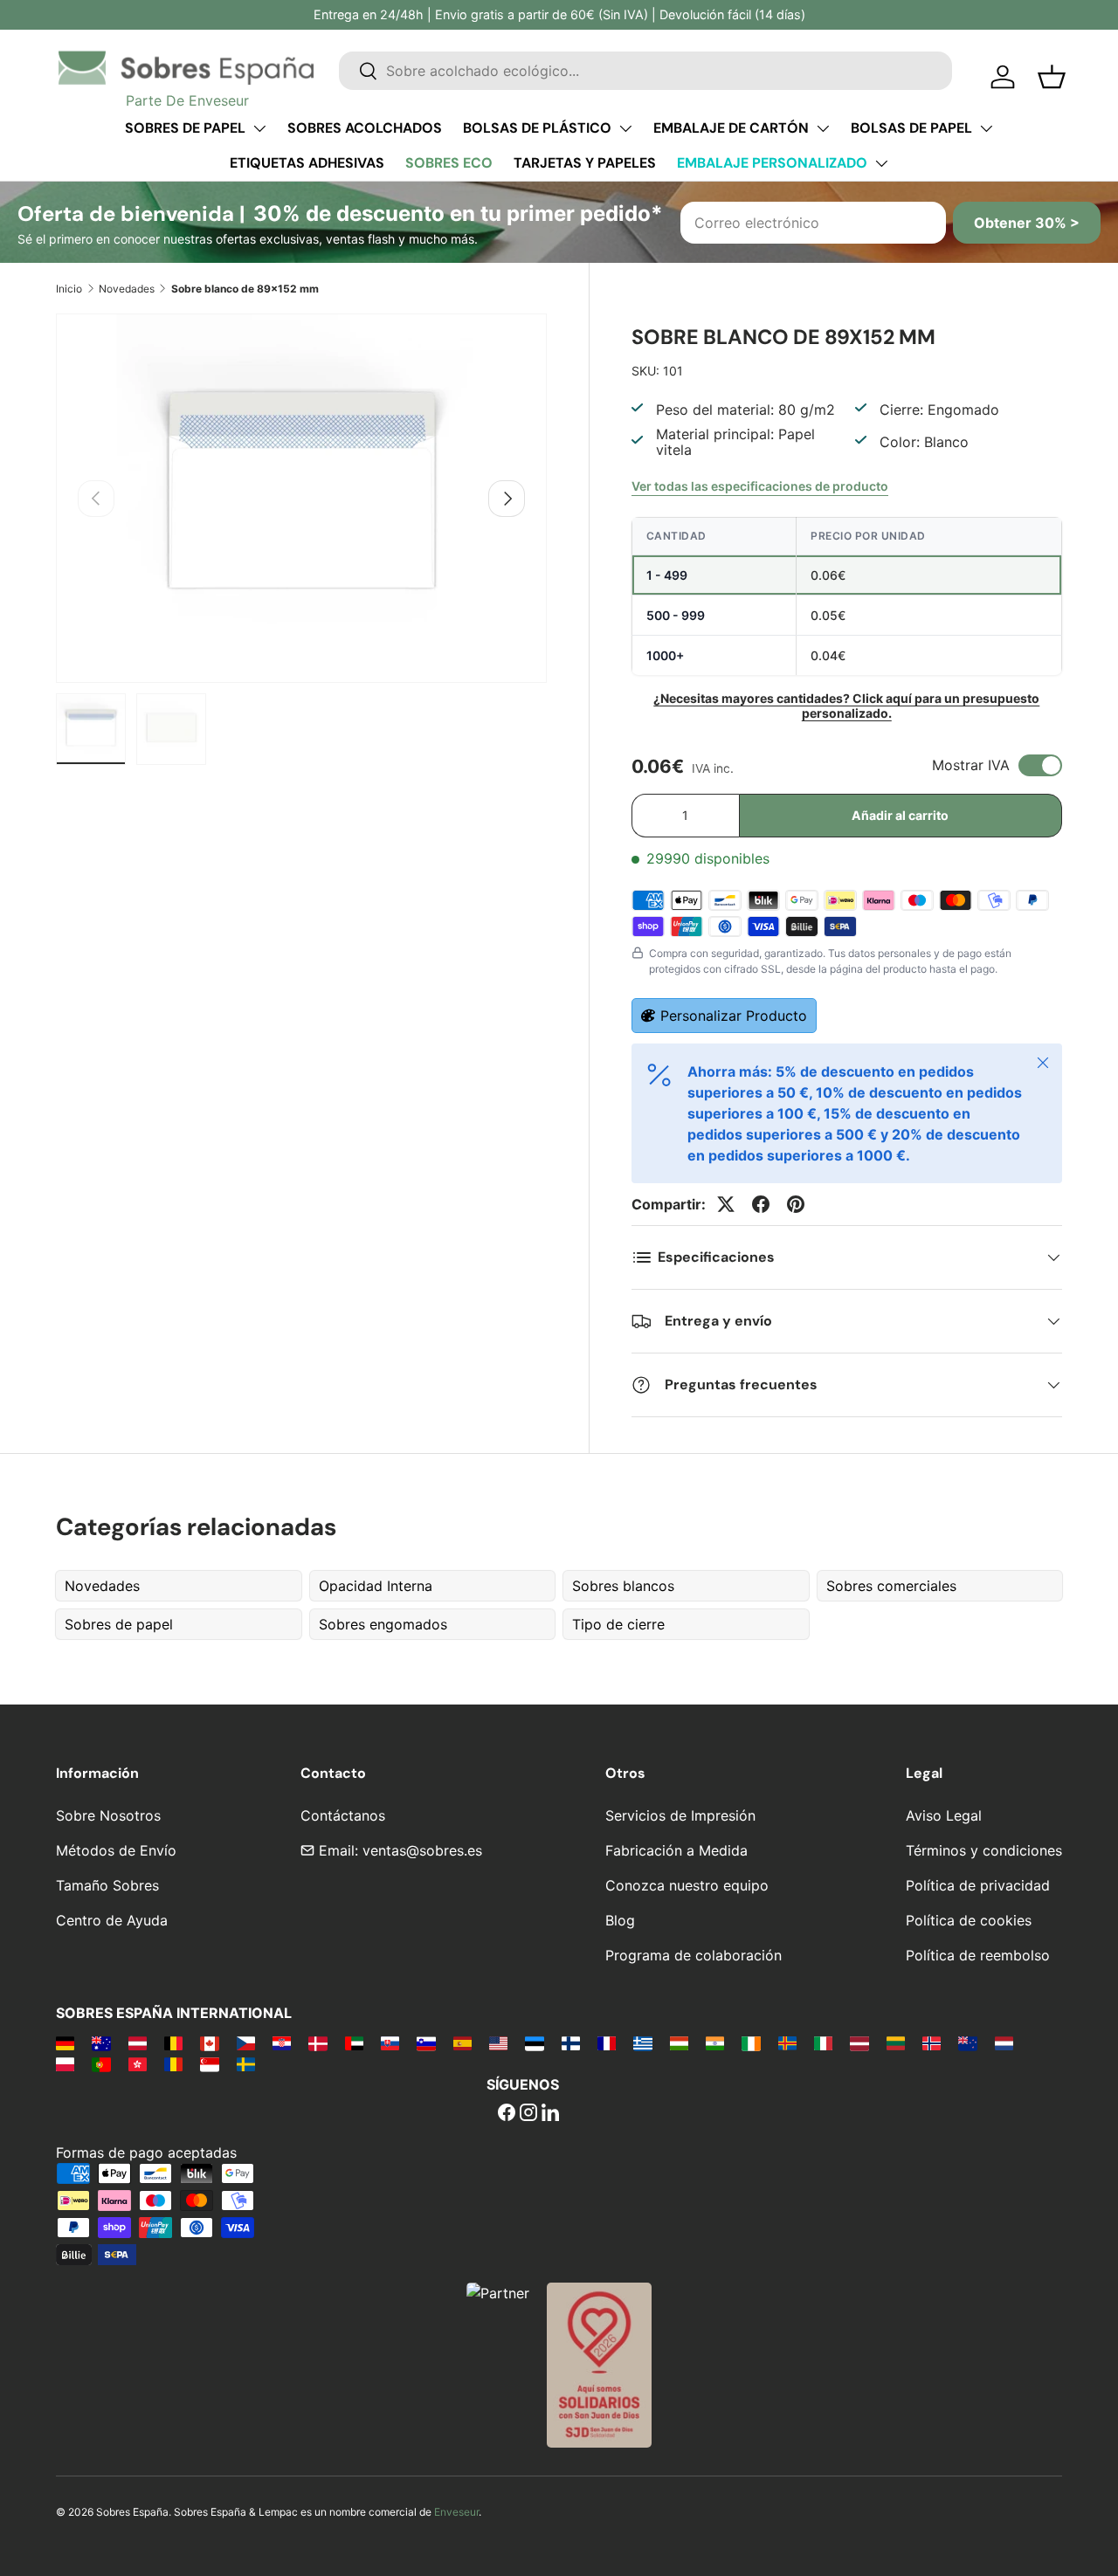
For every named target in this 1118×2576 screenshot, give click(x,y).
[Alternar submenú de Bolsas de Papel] (986, 128)
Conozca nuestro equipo (687, 1885)
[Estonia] (534, 2042)
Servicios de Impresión (680, 1815)
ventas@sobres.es (422, 1850)
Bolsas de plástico (537, 128)
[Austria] (138, 2042)
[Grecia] (642, 2042)
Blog (620, 1920)
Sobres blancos (623, 1586)
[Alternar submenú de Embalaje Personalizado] (881, 163)
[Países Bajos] (1004, 2042)
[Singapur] (209, 2063)
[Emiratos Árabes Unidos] (354, 2042)
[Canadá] (209, 2042)
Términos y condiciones (984, 1850)
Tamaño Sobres (107, 1885)
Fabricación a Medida (676, 1850)
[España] (462, 2042)
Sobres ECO (449, 163)
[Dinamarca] (317, 2042)
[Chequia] (246, 2042)
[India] (715, 2042)
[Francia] (607, 2042)
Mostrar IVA (971, 765)
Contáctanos (343, 1815)
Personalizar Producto (734, 1016)
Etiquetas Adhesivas (307, 163)
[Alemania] (65, 2042)
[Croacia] (282, 2042)
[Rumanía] (173, 2063)
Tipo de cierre (618, 1624)
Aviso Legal (944, 1815)
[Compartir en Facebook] (761, 1204)
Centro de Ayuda (112, 1920)
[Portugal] (101, 2063)
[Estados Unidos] (498, 2042)
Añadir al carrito (900, 815)
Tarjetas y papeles (585, 163)
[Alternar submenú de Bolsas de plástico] (625, 128)
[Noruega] (932, 2042)
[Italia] (823, 2042)
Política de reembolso (978, 1955)
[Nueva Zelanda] (967, 2042)
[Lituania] (896, 2042)
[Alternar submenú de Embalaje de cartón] (823, 128)
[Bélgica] (173, 2042)
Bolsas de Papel (911, 128)
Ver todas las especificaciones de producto (760, 486)
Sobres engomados (383, 1624)
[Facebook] (507, 2114)
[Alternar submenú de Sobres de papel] (259, 128)
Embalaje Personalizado (772, 163)
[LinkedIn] (550, 2114)
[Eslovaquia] (390, 2042)
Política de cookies (969, 1920)
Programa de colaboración (694, 1955)
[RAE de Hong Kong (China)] (138, 2063)
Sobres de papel (185, 128)
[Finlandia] (571, 2042)
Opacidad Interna (376, 1586)
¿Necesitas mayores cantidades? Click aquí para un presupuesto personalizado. (846, 706)
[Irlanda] (751, 2042)
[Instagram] (528, 2114)
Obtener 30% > (1027, 223)
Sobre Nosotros (108, 1815)
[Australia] (101, 2042)
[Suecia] (246, 2063)
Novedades (127, 289)
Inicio (69, 289)
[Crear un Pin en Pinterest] (796, 1204)
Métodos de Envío (116, 1850)
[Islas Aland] (787, 2042)
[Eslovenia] (426, 2042)
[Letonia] (859, 2042)
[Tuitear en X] (726, 1204)
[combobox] (645, 71)
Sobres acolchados (365, 128)
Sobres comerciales (891, 1586)
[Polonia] (65, 2063)
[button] (1052, 77)
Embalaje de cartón (731, 128)
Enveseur (456, 2512)
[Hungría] (679, 2042)
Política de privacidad (978, 1885)
